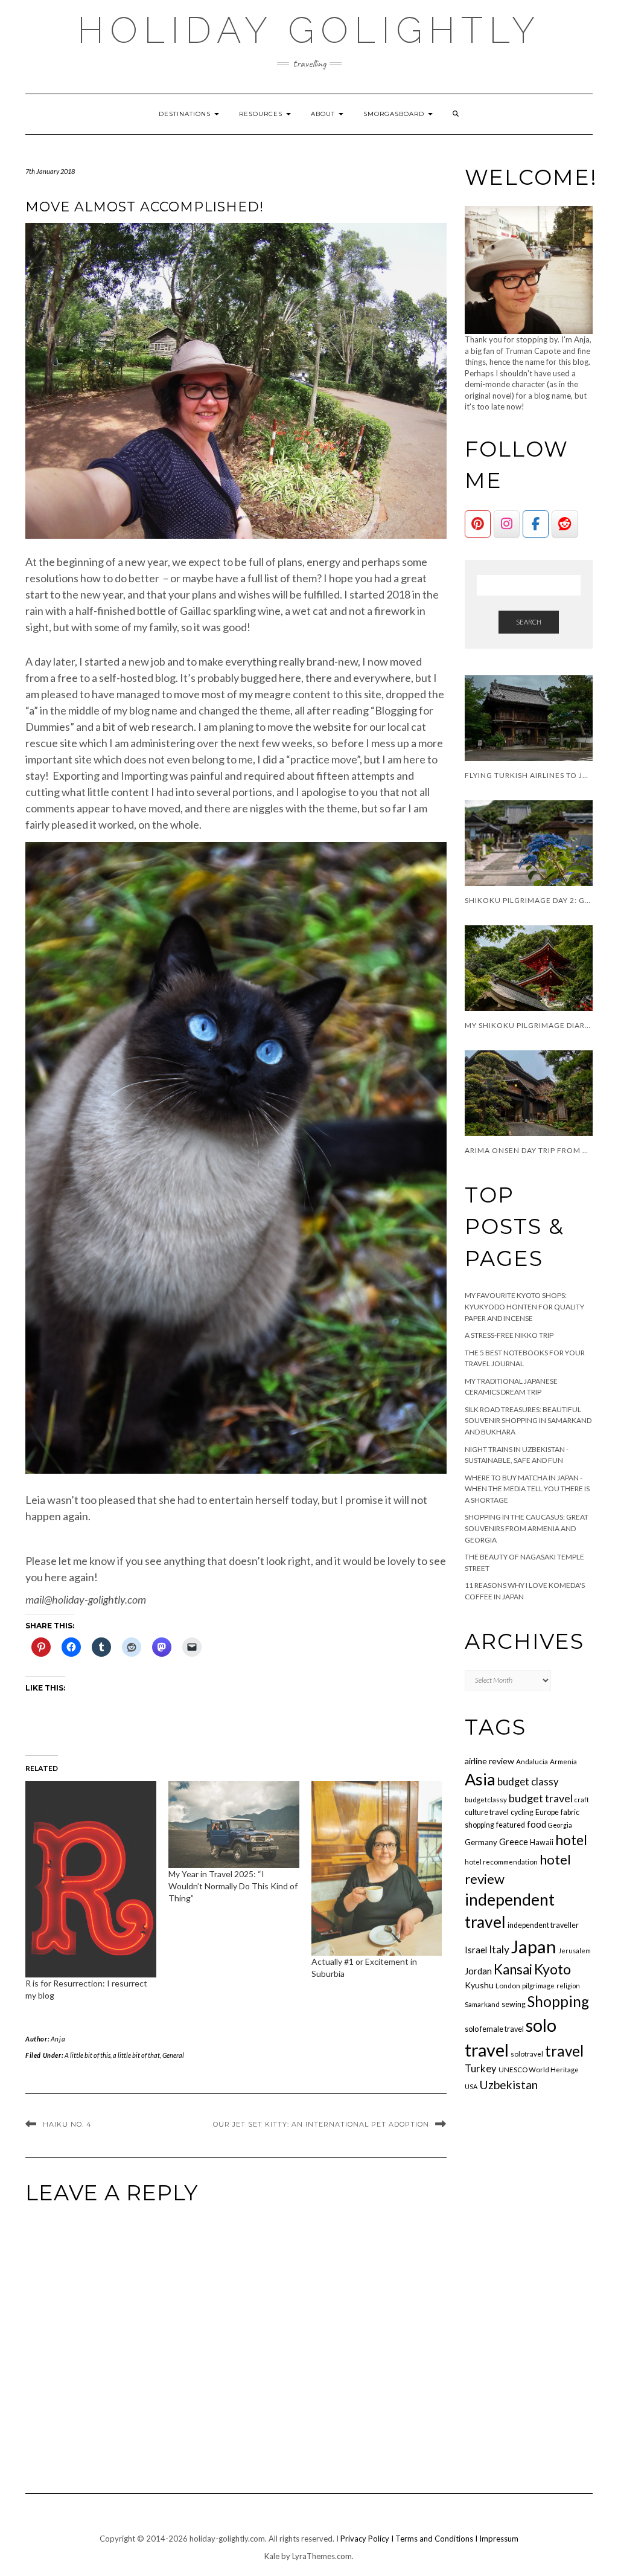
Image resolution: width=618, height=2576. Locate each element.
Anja (58, 2039)
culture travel (487, 1812)
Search (529, 622)
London (508, 1986)
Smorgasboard (395, 114)
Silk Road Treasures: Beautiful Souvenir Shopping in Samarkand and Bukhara (528, 1421)
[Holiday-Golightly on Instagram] (507, 524)
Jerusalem (575, 1951)
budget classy (528, 1782)
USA (471, 2086)
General (173, 2055)
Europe (547, 1812)
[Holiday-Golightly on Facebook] (536, 524)
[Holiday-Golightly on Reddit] (565, 524)
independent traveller (543, 1925)
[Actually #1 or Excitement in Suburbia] (377, 1868)
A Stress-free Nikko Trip (509, 1335)
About (324, 114)
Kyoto (553, 1969)
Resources (262, 114)
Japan (534, 1946)
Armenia (563, 1762)
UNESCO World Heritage (539, 2070)
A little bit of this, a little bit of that (112, 2055)
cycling (522, 1812)
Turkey (481, 2069)
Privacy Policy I (368, 2539)
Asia (480, 1779)
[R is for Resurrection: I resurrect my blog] (91, 1879)
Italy (499, 1949)
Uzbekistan (508, 2085)
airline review (489, 1761)
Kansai (513, 1969)
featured (511, 1825)
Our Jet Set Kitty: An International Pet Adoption (321, 2124)
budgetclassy (486, 1800)
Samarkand (482, 2004)
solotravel (527, 2054)
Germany (481, 1842)
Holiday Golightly (309, 30)
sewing (514, 2004)
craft (582, 1800)
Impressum (499, 2539)
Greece (514, 1842)
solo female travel (494, 2029)
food (537, 1824)
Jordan (478, 1971)
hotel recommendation (501, 1862)
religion (568, 1986)
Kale (272, 2556)
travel (564, 2051)
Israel (476, 1950)
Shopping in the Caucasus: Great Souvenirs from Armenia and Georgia (527, 1528)
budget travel (541, 1798)
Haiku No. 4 (67, 2124)
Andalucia (532, 1762)
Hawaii (542, 1842)
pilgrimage (538, 1986)
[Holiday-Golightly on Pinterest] (478, 524)
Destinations (186, 114)
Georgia (560, 1825)
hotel (571, 1840)
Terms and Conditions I (437, 2539)
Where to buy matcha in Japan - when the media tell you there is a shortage (527, 1489)
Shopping (558, 2001)
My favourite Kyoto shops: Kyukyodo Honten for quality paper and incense (524, 1306)
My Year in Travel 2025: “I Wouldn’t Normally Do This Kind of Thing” (233, 1886)
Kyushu (479, 1985)
